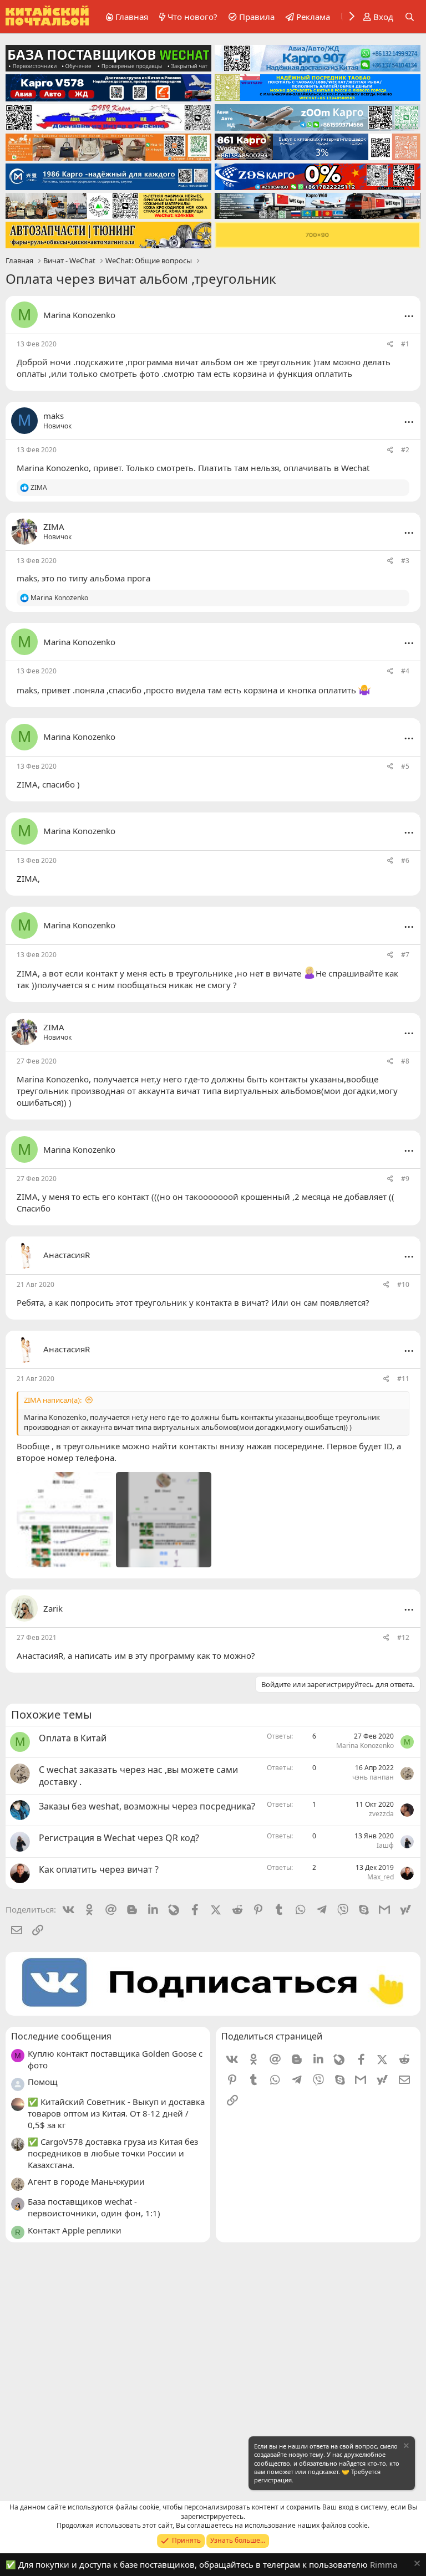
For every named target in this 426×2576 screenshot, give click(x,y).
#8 (405, 1061)
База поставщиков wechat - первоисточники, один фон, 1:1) (94, 2207)
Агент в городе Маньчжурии (86, 2181)
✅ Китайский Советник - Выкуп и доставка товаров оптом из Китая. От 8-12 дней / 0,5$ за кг (116, 2113)
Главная (132, 17)
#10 (403, 1284)
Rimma (384, 2564)
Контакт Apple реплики (75, 2230)
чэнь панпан (373, 1777)
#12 (403, 1637)
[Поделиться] (390, 344)
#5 (405, 766)
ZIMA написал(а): (53, 1400)
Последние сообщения (61, 2036)
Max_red (381, 1877)
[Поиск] (410, 17)
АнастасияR (40, 1655)
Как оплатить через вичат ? (99, 1869)
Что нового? (192, 17)
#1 (405, 344)
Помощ (43, 2082)
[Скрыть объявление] (405, 2447)
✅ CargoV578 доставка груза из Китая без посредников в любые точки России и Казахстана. (113, 2153)
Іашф (385, 1845)
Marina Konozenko (79, 315)
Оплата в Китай (73, 1738)
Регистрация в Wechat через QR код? (119, 1838)
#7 (405, 955)
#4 (405, 671)
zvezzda (381, 1814)
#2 (405, 450)
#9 (405, 1179)
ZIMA (27, 784)
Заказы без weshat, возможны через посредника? (147, 1806)
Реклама (313, 17)
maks (27, 578)
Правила (257, 17)
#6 (405, 860)
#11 (403, 1379)
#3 (405, 561)
